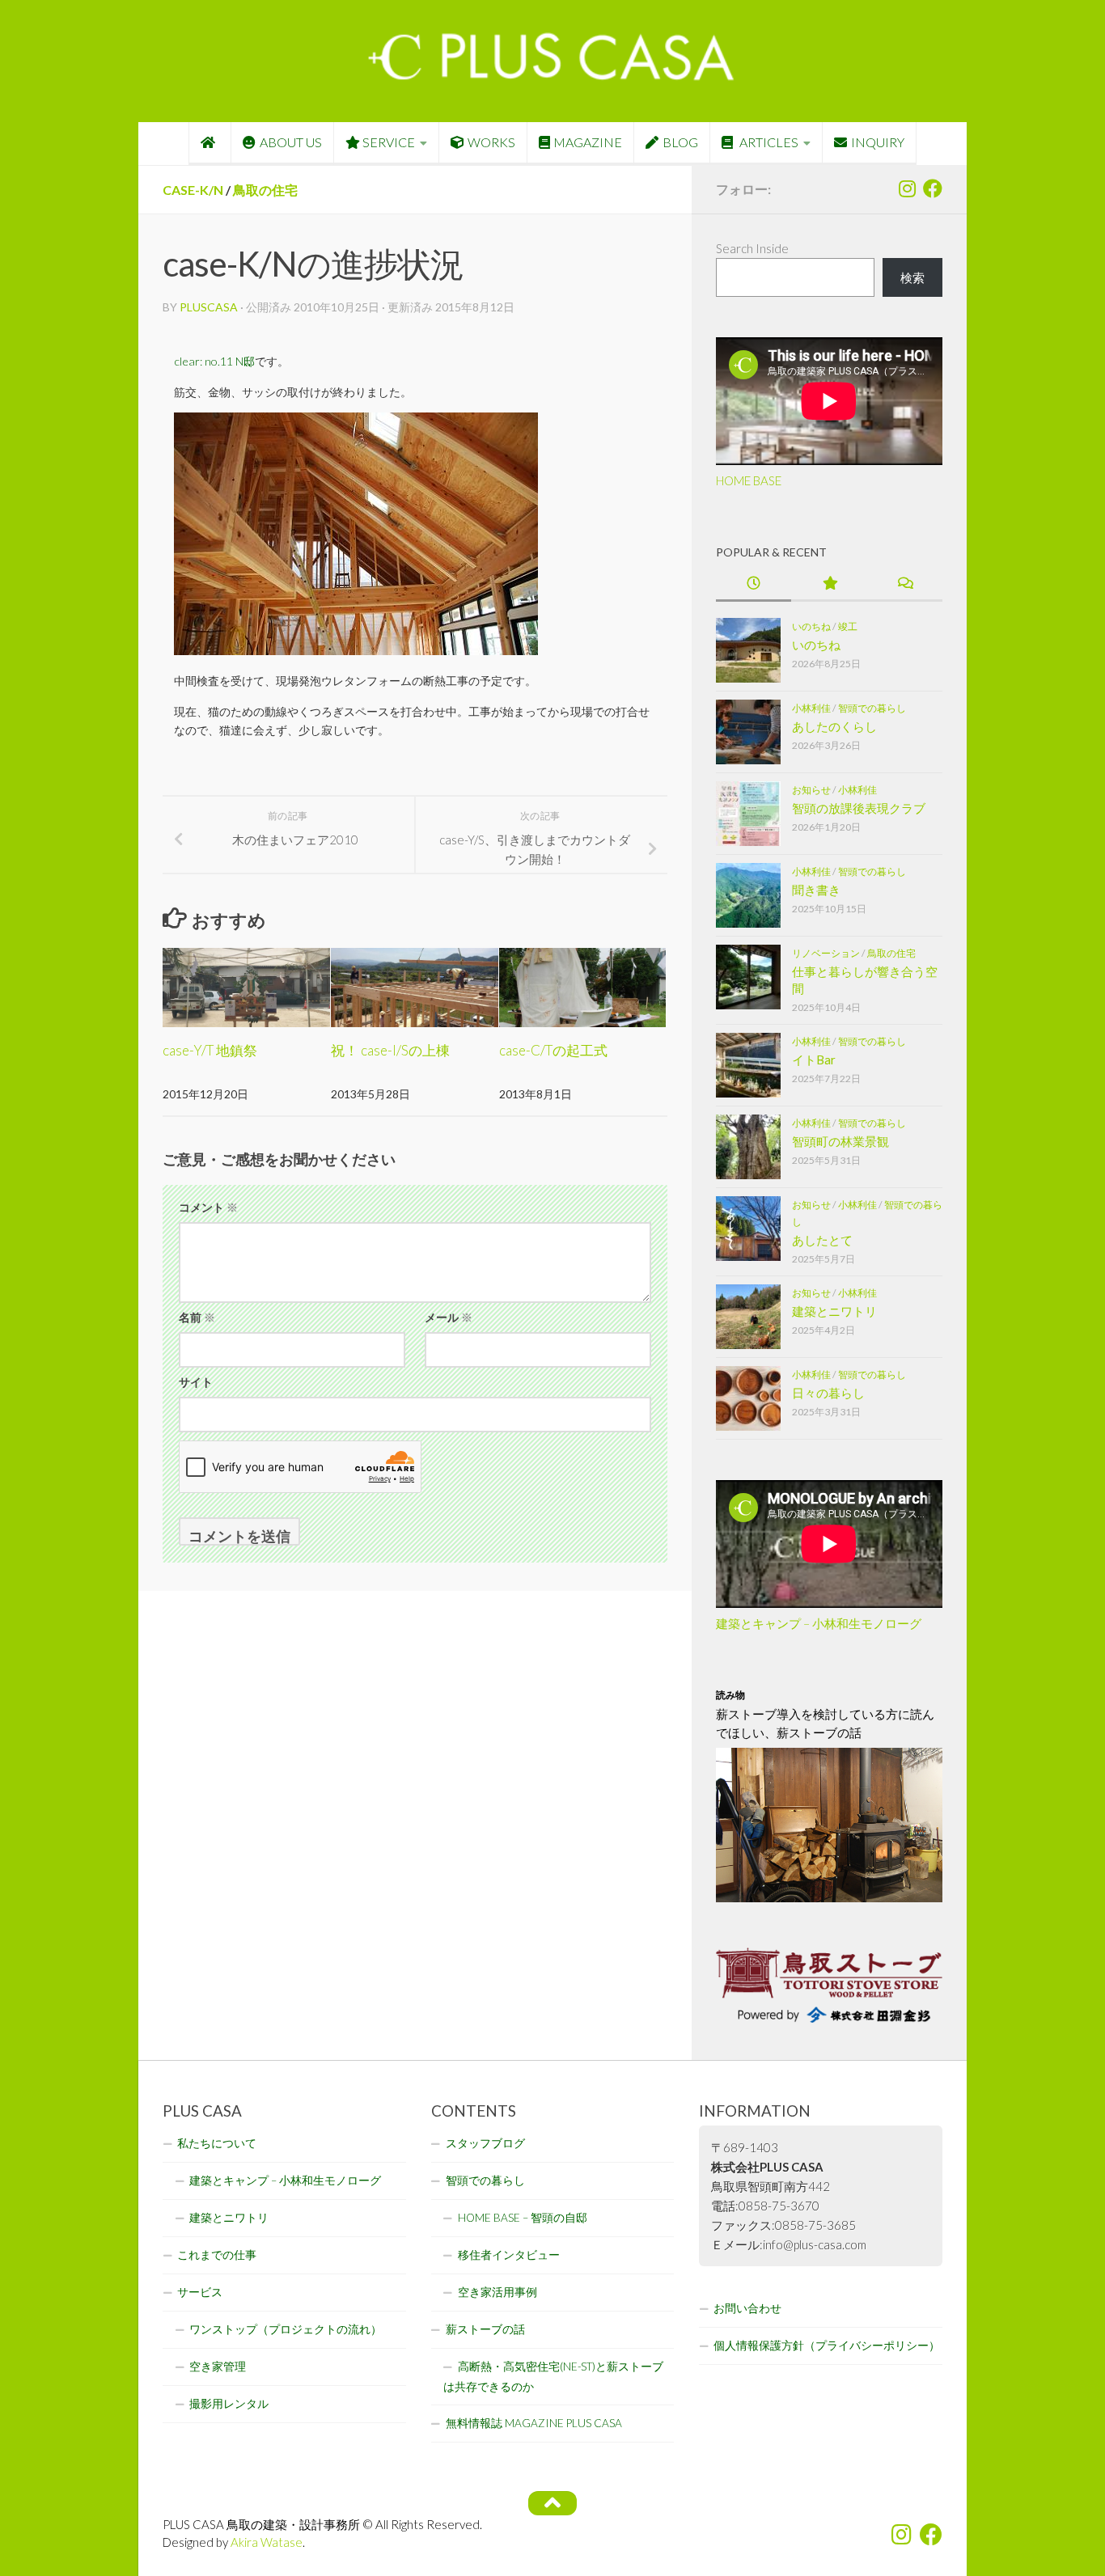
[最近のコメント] (905, 584)
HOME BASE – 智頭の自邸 (523, 2218)
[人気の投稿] (829, 584)
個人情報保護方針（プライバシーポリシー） (827, 2345)
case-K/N (193, 190)
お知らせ (811, 790)
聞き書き (816, 890)
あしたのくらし (834, 726)
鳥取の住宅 (265, 190)
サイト (196, 1382)
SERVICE (389, 142)
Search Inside (752, 248)
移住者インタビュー (509, 2255)
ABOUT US (291, 142)
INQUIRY (878, 142)
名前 (197, 1317)
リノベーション (826, 953)
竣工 (848, 626)
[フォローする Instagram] (907, 188)
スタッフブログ (485, 2143)
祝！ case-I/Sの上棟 (390, 1050)
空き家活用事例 (497, 2292)
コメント (208, 1207)
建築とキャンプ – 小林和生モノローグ (819, 1623)
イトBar (814, 1060)
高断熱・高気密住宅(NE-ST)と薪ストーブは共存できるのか (553, 2377)
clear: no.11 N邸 (214, 361)
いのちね (811, 626)
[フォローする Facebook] (933, 188)
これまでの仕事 (217, 2255)
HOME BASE (749, 480)
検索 (912, 277)
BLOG (680, 142)
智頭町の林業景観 (840, 1141)
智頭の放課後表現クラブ (859, 808)
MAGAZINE (588, 142)
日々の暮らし (828, 1393)
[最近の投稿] (754, 584)
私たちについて (217, 2143)
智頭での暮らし (872, 708)
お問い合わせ (747, 2308)
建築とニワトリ (834, 1311)
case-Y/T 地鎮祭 (210, 1050)
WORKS (491, 142)
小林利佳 (811, 708)
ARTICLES (768, 142)
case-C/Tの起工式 (553, 1050)
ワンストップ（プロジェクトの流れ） (286, 2329)
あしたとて (822, 1240)
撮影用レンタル (229, 2404)
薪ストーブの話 (485, 2329)
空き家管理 (218, 2367)
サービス (200, 2292)
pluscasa (209, 307)
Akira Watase (267, 2542)
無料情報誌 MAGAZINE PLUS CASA (534, 2423)
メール (449, 1317)
